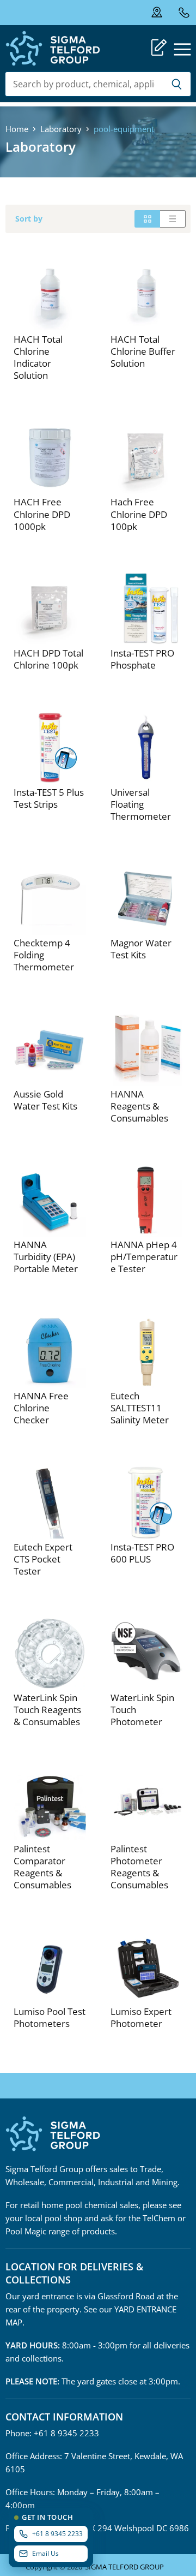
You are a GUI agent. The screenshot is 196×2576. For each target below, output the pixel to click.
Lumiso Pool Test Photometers (50, 2017)
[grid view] (147, 219)
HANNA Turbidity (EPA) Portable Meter (46, 1257)
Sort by (29, 219)
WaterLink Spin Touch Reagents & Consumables (47, 1710)
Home (17, 129)
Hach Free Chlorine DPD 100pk (139, 514)
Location (164, 13)
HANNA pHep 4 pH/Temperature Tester (144, 1257)
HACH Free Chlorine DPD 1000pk (42, 514)
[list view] (173, 219)
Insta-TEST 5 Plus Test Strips (49, 798)
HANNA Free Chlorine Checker (41, 1408)
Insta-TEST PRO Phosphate (142, 659)
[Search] (177, 84)
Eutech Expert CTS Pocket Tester (43, 1559)
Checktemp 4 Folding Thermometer (44, 955)
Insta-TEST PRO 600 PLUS (142, 1553)
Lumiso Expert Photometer (141, 2017)
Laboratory (61, 129)
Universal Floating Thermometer (141, 804)
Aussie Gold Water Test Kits (45, 1100)
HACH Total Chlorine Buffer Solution (143, 351)
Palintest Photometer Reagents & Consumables (139, 1867)
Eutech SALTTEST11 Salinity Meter (140, 1408)
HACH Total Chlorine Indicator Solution (38, 357)
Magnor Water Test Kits (141, 949)
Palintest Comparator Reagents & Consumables (42, 1867)
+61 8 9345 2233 (184, 12)
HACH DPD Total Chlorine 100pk (48, 659)
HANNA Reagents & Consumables (139, 1106)
